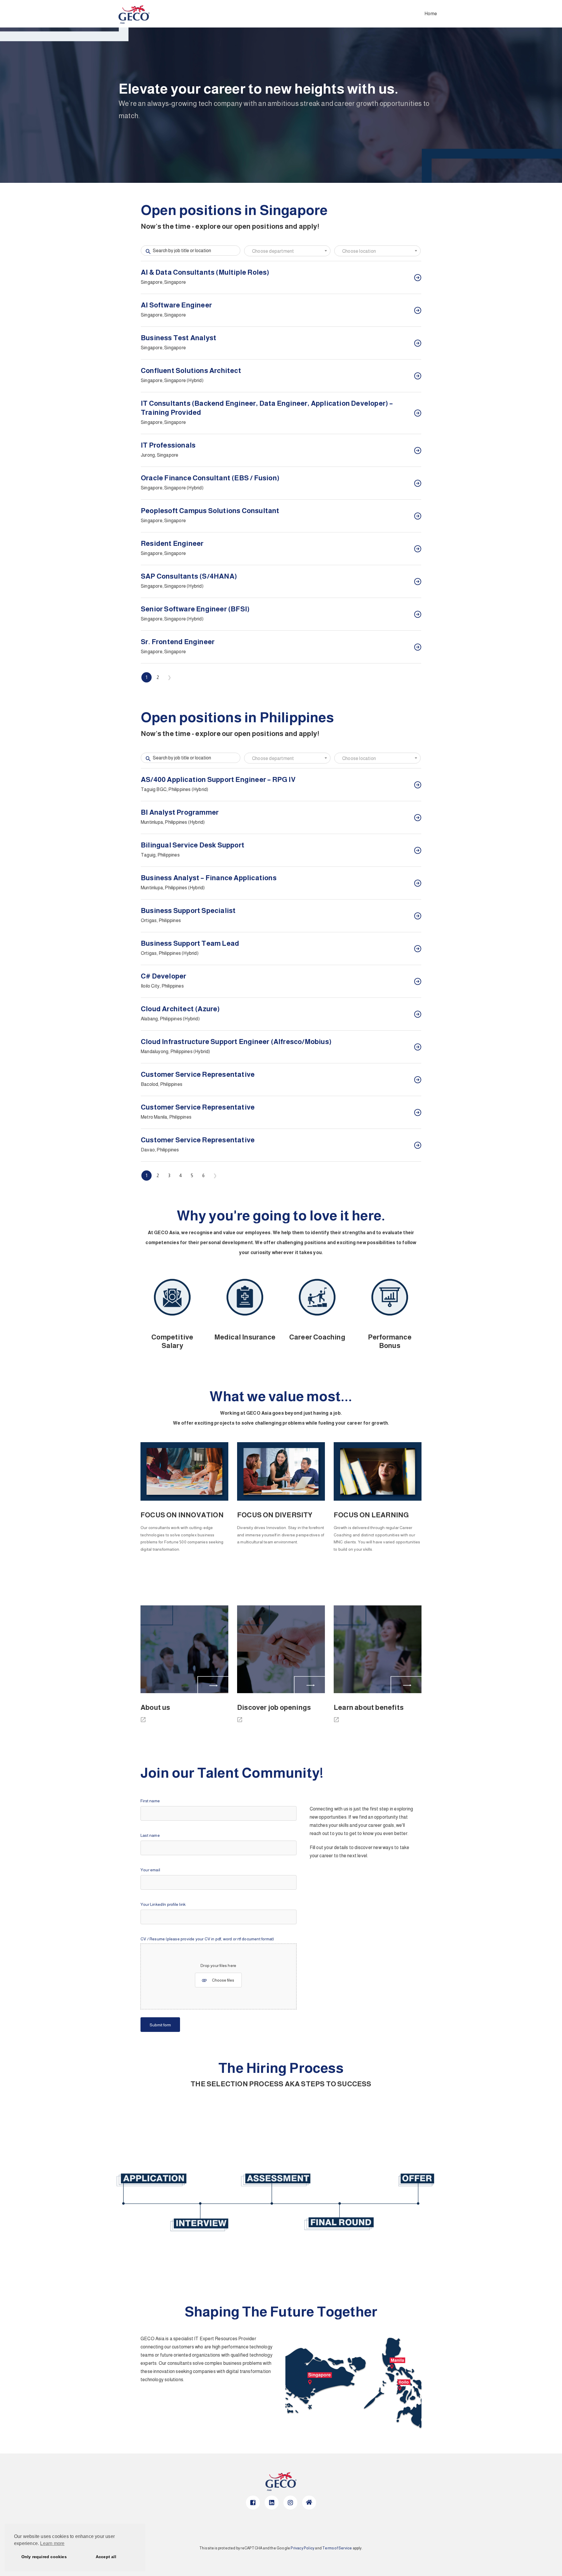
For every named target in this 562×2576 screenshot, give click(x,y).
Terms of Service (337, 2548)
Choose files (223, 1980)
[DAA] (145, 1722)
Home (431, 14)
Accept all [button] (106, 2557)
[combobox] (287, 251)
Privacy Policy (303, 2548)
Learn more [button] (52, 2543)
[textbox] (287, 251)
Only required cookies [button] (44, 2557)
